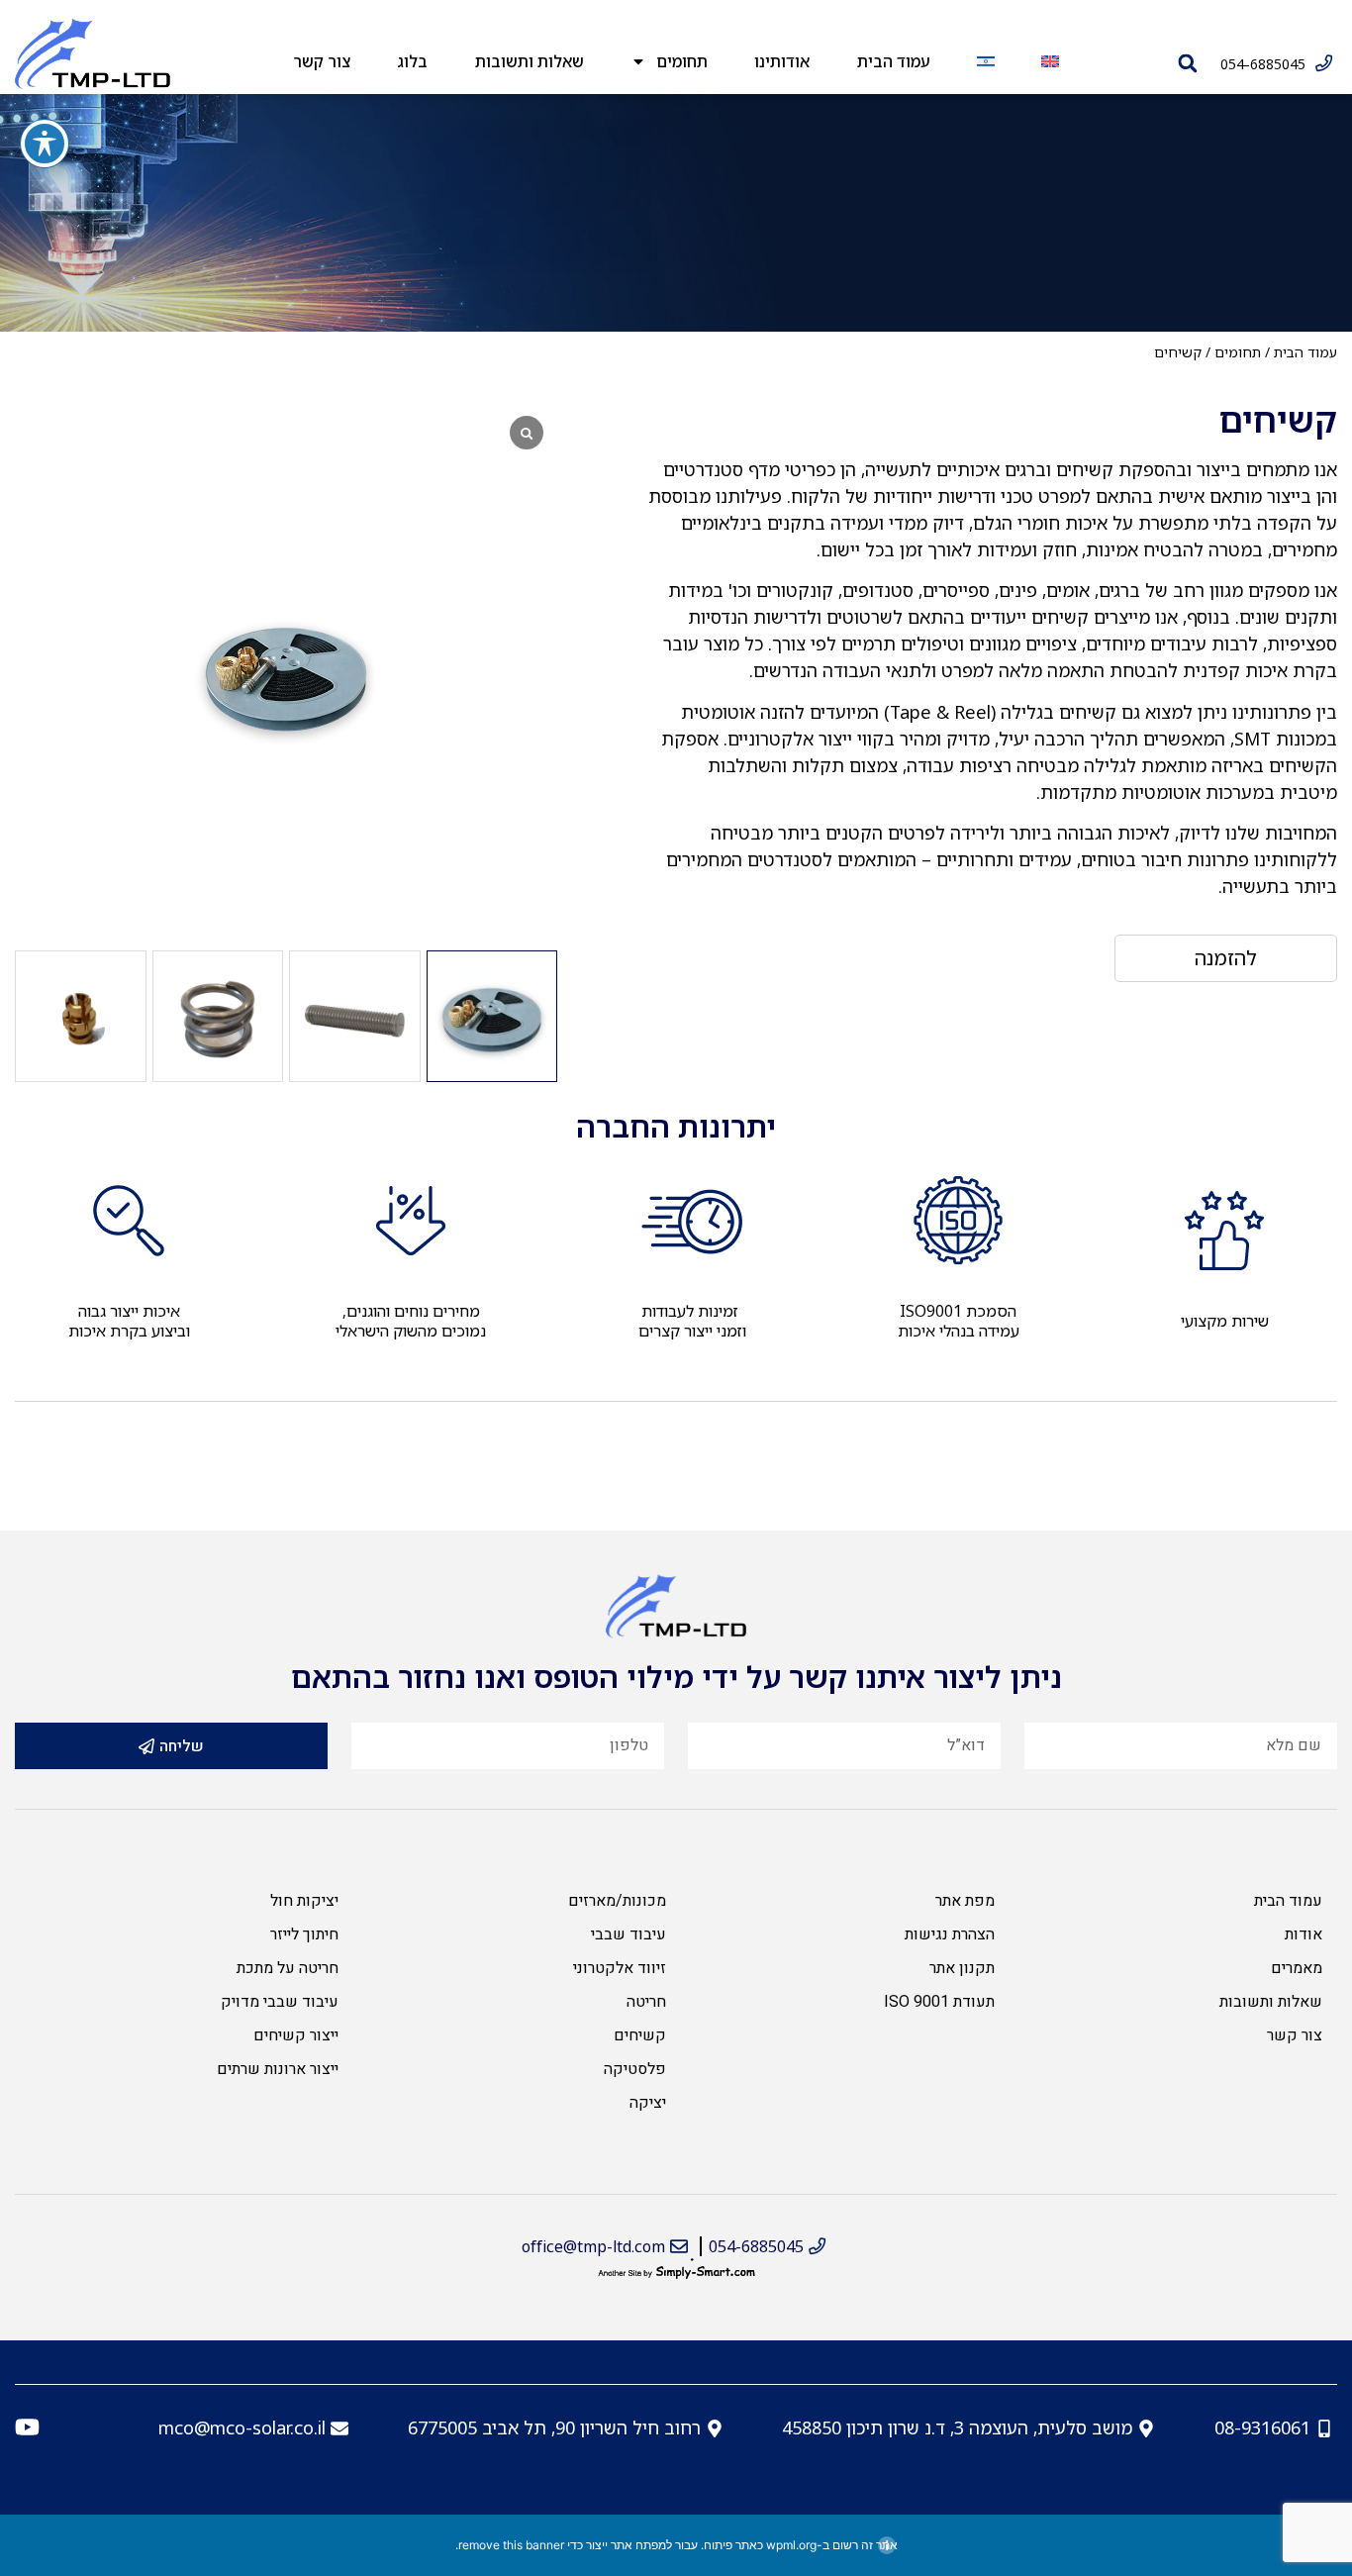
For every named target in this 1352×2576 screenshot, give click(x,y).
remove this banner (511, 2545)
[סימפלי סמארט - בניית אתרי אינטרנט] (676, 2272)
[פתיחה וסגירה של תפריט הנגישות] (45, 144)
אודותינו (782, 61)
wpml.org (791, 2545)
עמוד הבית (894, 61)
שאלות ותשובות (530, 61)
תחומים (682, 61)
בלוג (412, 61)
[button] (1188, 63)
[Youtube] (27, 2427)
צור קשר (322, 61)
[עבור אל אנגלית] (1050, 61)
